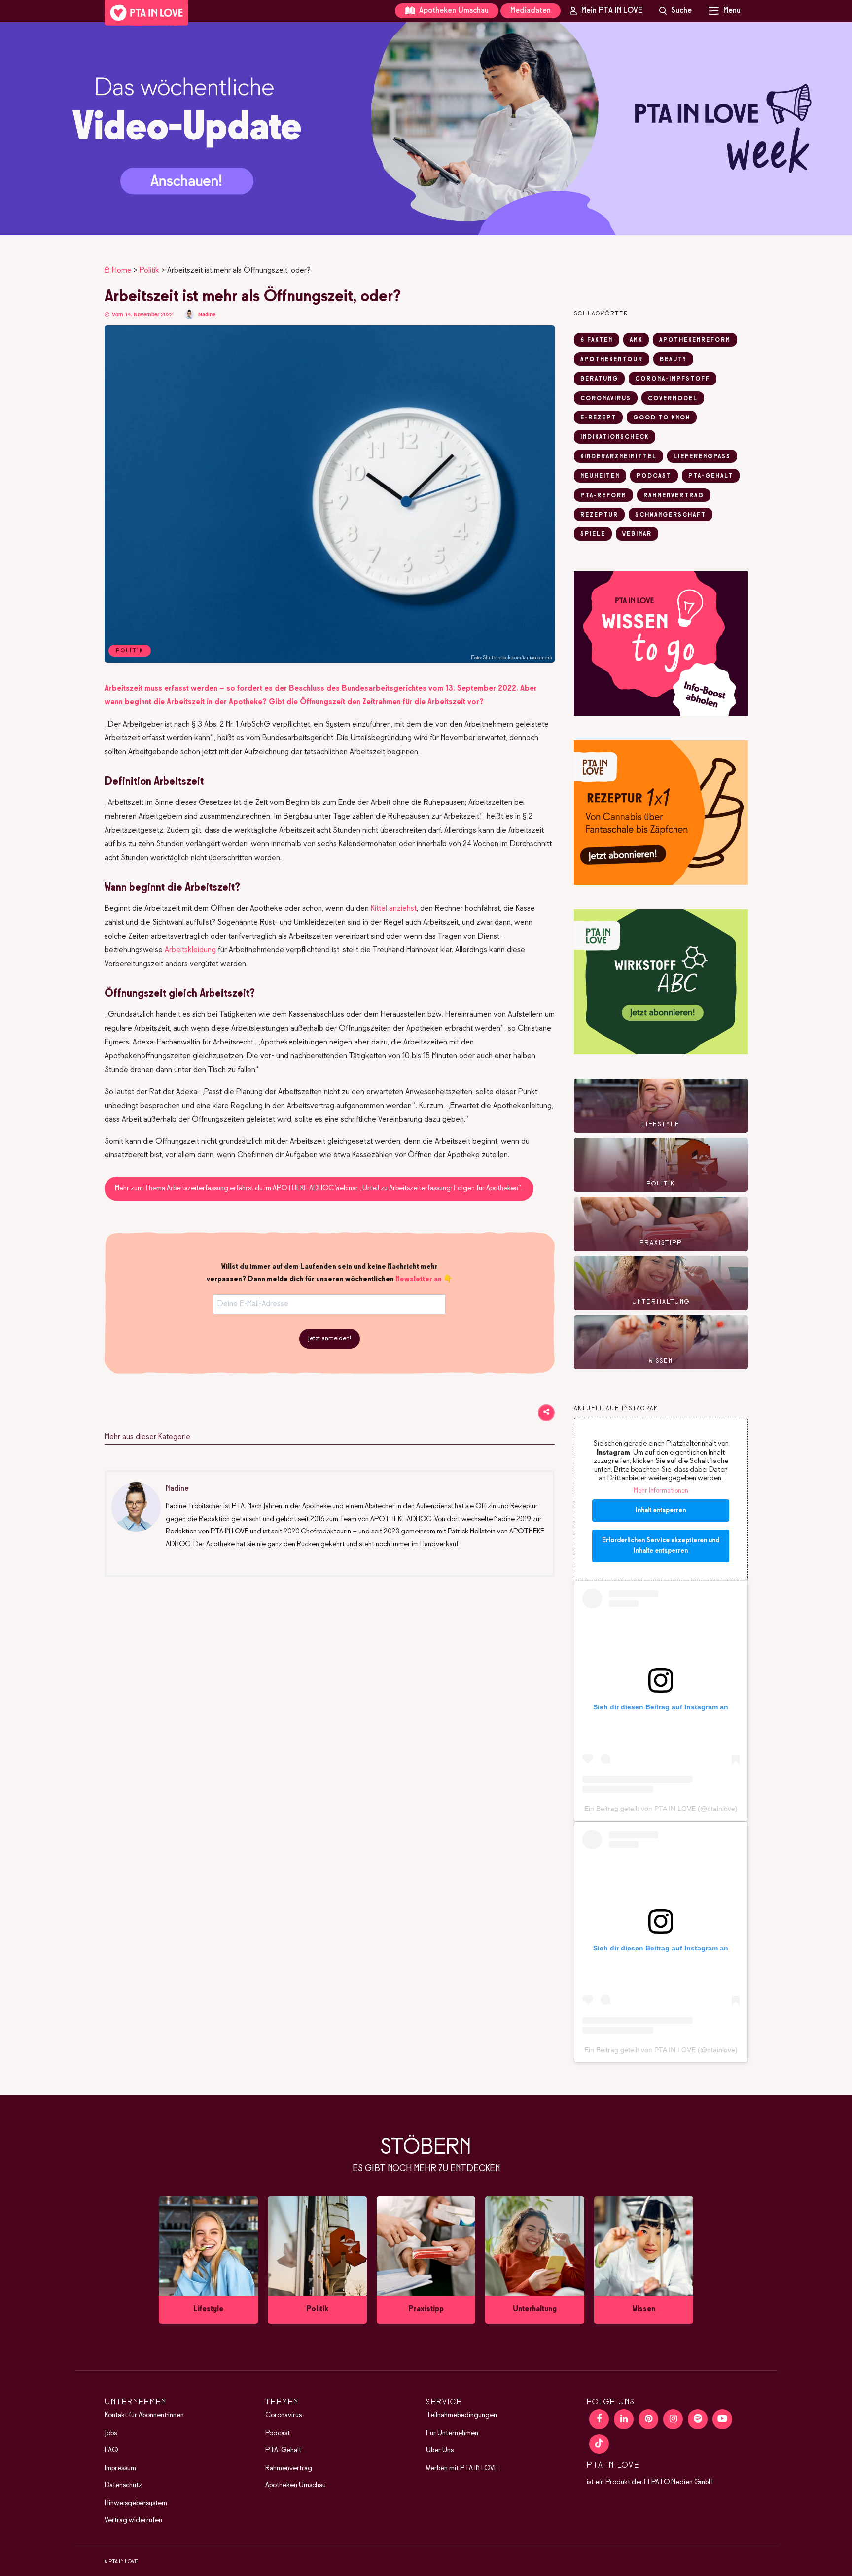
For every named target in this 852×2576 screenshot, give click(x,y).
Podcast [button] (654, 476)
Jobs (111, 2433)
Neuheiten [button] (600, 476)
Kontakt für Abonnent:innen (144, 2415)
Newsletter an (419, 1279)
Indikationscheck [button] (615, 437)
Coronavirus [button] (606, 399)
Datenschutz (123, 2485)
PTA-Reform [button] (603, 496)
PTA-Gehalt (283, 2450)
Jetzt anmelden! (330, 1339)
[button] (426, 129)
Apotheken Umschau (453, 11)
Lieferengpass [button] (702, 457)
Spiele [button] (593, 534)
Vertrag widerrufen (133, 2520)
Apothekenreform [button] (695, 340)
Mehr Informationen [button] (661, 1491)
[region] (426, 129)
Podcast (278, 2433)
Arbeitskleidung (190, 950)
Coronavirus (284, 2415)
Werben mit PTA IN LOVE (462, 2468)
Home (122, 270)
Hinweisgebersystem (136, 2503)
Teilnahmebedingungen (461, 2415)
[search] (675, 11)
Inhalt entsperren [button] (661, 1511)
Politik (149, 270)
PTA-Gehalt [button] (711, 476)
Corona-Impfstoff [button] (673, 379)
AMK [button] (636, 340)
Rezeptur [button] (599, 515)
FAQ (111, 2450)
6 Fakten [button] (597, 340)
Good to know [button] (662, 418)
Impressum (120, 2468)
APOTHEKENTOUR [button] (612, 360)
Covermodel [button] (673, 399)
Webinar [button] (637, 534)
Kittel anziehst (394, 909)
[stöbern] (208, 2260)
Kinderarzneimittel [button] (619, 457)
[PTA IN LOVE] (146, 13)
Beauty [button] (673, 360)
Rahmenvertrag (289, 2468)
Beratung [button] (599, 379)
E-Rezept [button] (598, 418)
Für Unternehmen (452, 2433)
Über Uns (440, 2450)
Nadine (207, 315)
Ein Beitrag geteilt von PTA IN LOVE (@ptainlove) (661, 1809)
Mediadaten (531, 11)
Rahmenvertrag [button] (674, 496)
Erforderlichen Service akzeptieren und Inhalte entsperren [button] (661, 1546)
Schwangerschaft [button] (671, 515)
